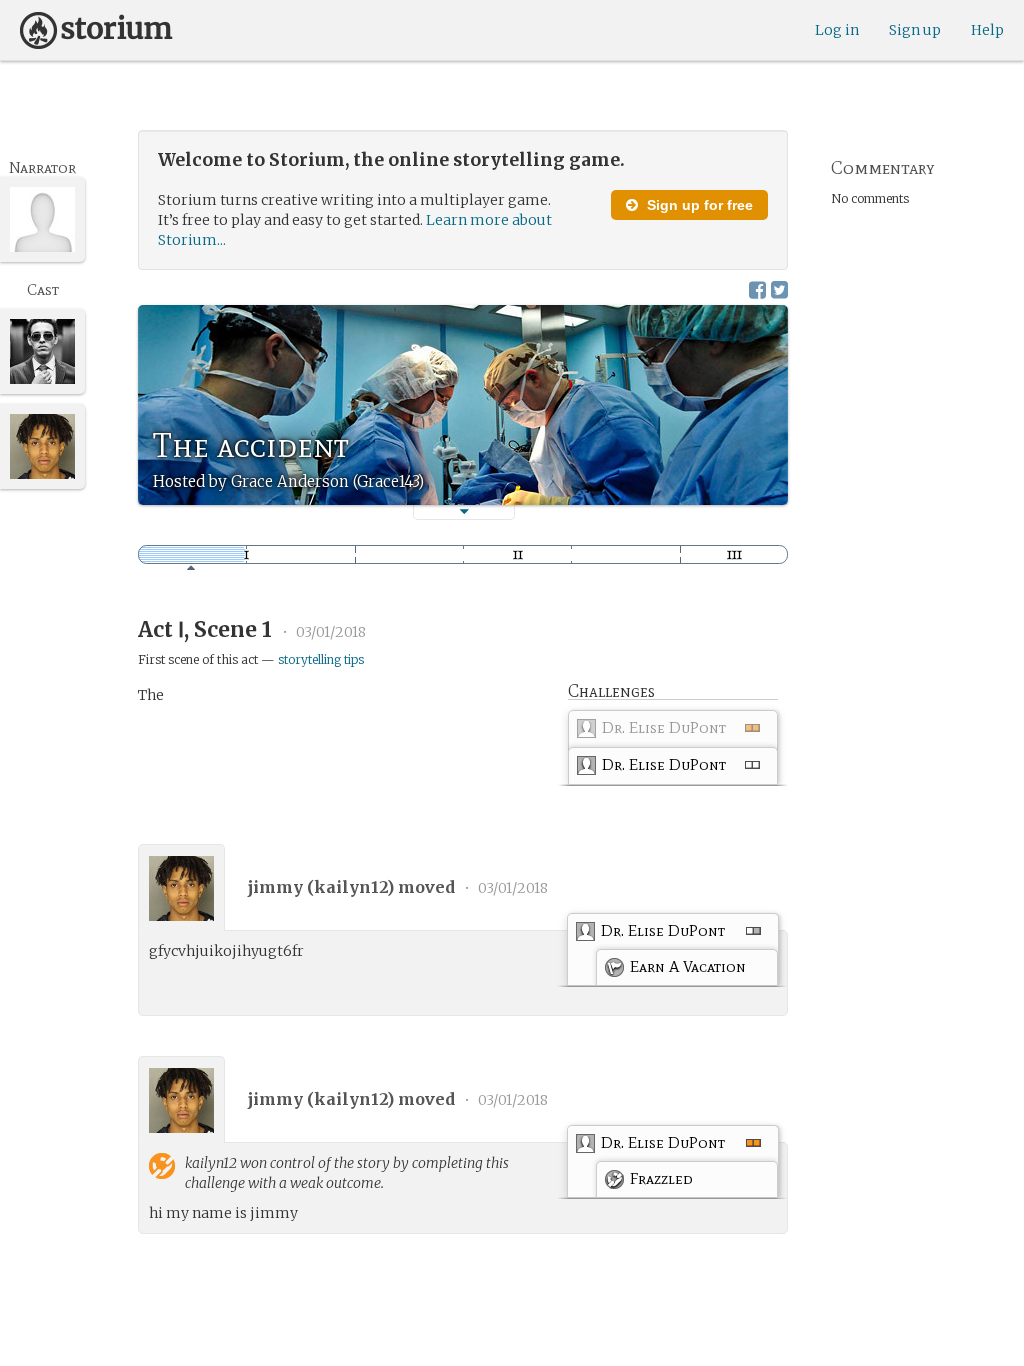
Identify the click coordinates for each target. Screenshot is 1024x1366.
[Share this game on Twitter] (779, 289)
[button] (464, 511)
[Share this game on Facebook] (757, 289)
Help (987, 30)
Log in (837, 30)
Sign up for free (698, 205)
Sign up (915, 30)
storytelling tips (321, 659)
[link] (673, 732)
